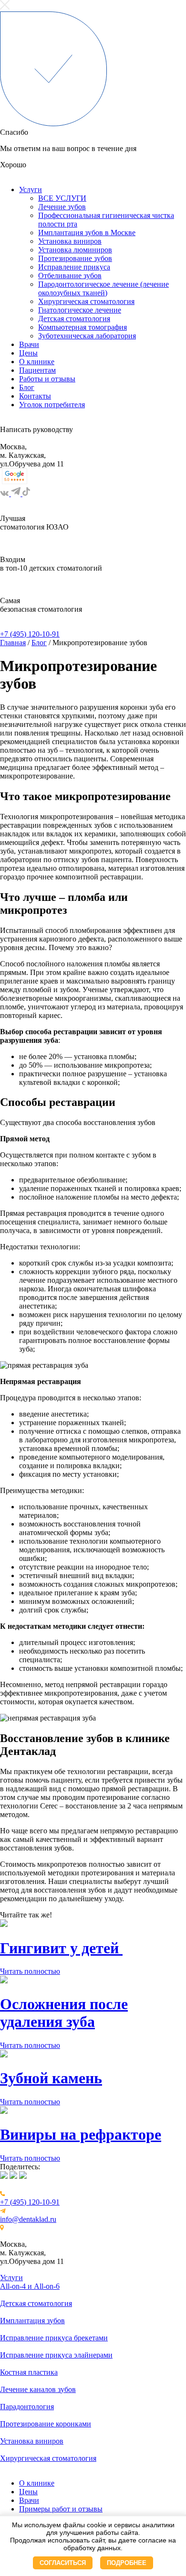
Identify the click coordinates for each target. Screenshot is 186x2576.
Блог (27, 387)
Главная (13, 643)
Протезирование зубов (75, 258)
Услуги (31, 189)
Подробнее (127, 2563)
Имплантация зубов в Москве (87, 233)
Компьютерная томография (83, 327)
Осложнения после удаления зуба (64, 2013)
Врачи (29, 344)
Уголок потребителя (52, 405)
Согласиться (63, 2563)
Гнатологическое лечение (80, 310)
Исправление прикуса (74, 267)
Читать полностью (30, 1971)
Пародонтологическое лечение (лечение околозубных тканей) (103, 288)
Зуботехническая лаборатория (87, 336)
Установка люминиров (75, 250)
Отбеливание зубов (70, 276)
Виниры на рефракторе (81, 2134)
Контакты (35, 396)
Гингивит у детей (61, 1948)
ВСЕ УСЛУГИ (62, 198)
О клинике (37, 362)
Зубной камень (51, 2078)
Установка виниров (70, 241)
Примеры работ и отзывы (61, 2509)
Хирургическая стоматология (86, 301)
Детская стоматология (74, 319)
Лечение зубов (62, 207)
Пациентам (37, 370)
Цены (28, 353)
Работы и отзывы (47, 379)
